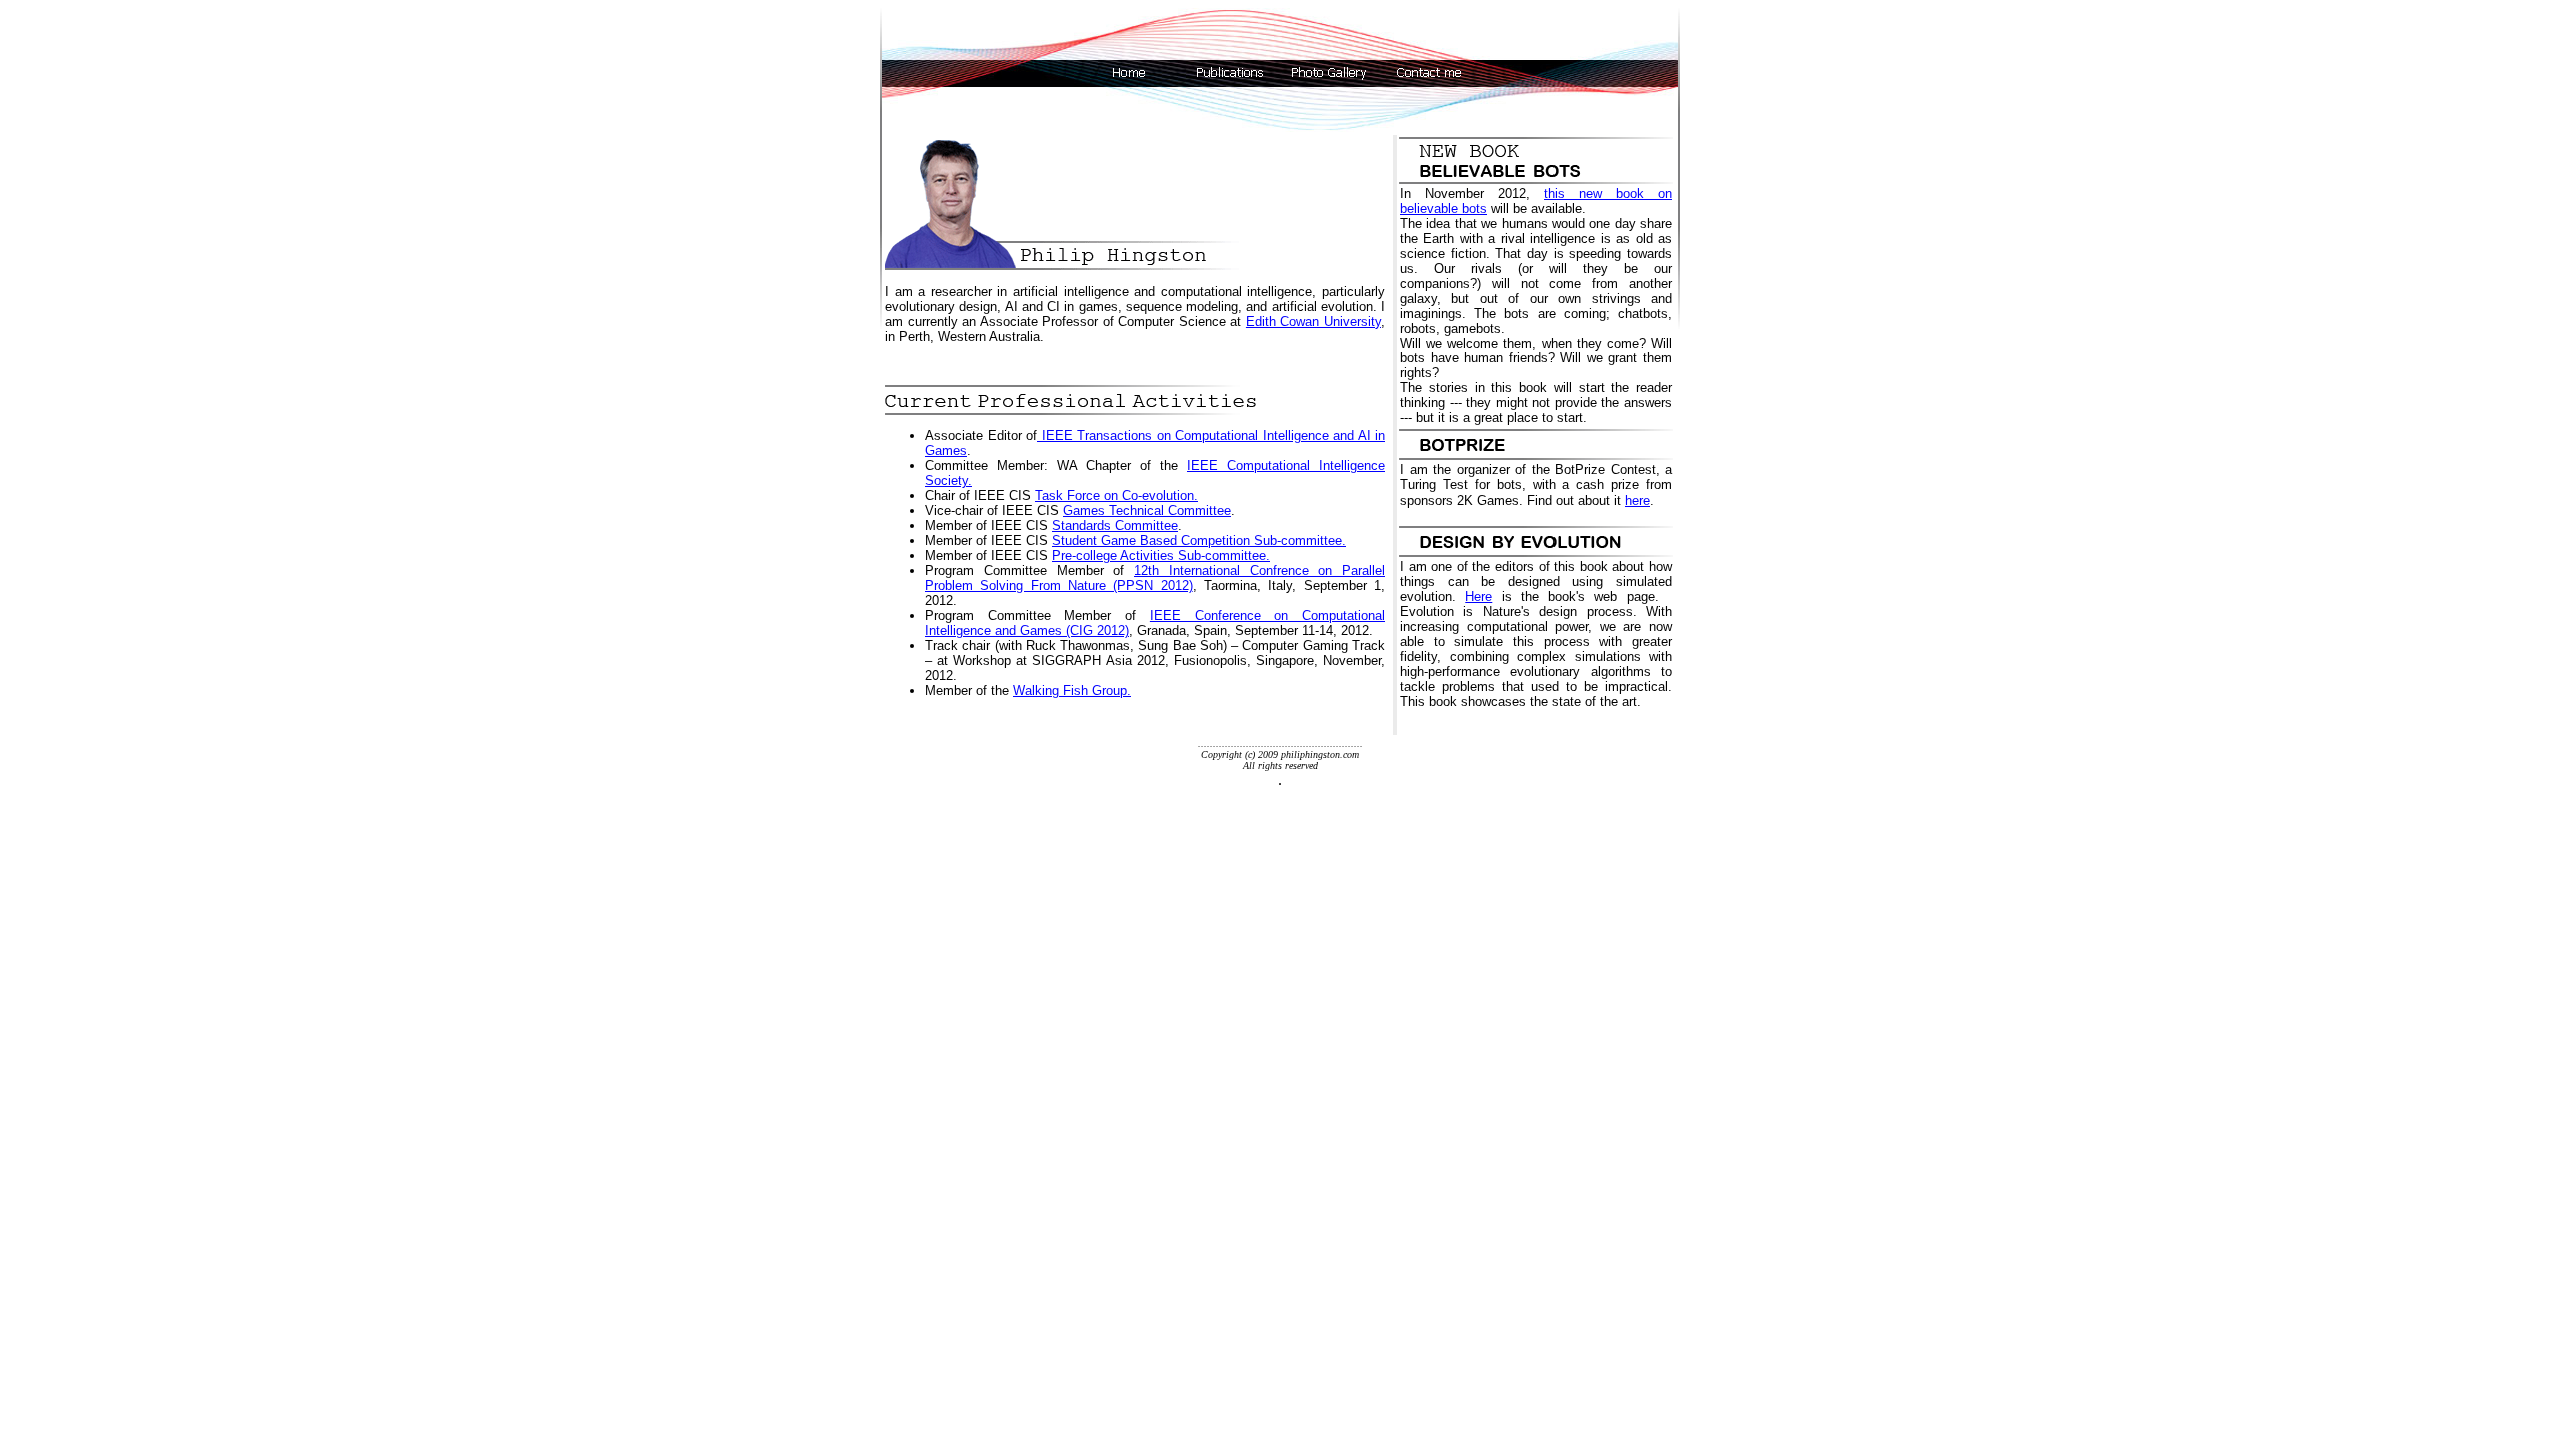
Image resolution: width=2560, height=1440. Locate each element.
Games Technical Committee (1147, 510)
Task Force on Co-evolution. (1116, 495)
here (1637, 500)
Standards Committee (1115, 525)
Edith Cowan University (1313, 321)
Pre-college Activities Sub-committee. (1161, 555)
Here (1478, 596)
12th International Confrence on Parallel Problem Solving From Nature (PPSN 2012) (1155, 578)
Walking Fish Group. (1072, 690)
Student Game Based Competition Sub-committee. (1199, 540)
